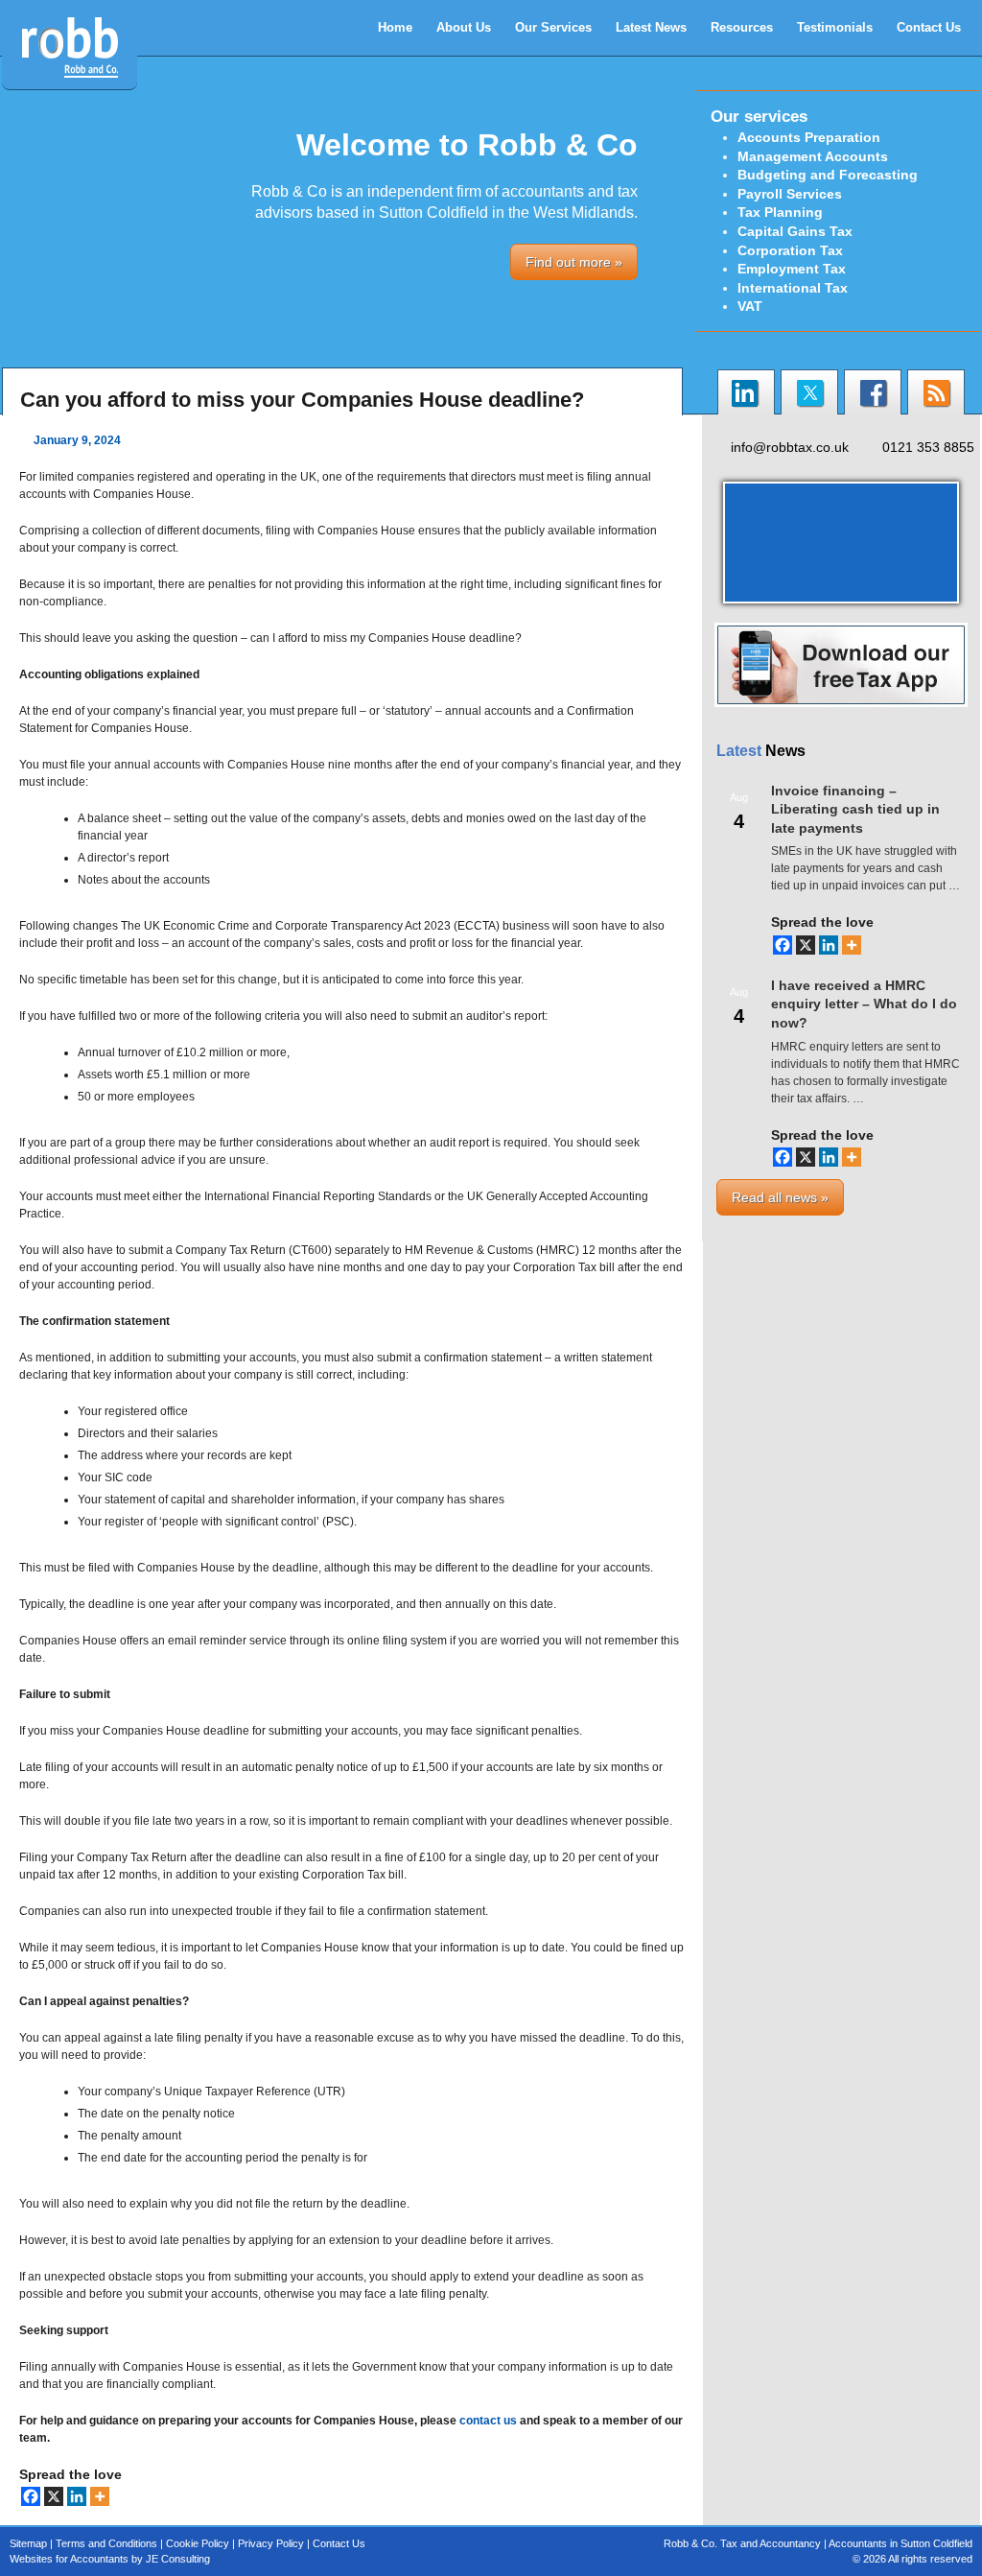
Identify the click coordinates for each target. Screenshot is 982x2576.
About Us (464, 27)
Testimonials (835, 27)
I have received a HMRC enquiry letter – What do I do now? (864, 1004)
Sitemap (28, 2543)
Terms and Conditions (106, 2543)
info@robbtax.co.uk (790, 447)
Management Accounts (813, 156)
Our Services (553, 27)
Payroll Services (790, 194)
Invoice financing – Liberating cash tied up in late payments (855, 809)
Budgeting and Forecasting (828, 175)
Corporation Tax (790, 250)
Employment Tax (792, 269)
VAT (750, 306)
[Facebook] (31, 2496)
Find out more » (574, 262)
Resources (742, 27)
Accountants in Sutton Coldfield (900, 2543)
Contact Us (929, 27)
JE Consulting (178, 2559)
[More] (100, 2496)
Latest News (651, 27)
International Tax (793, 288)
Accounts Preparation (809, 137)
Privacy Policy (271, 2543)
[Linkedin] (77, 2496)
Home (395, 27)
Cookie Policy (198, 2543)
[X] (54, 2496)
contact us (488, 2421)
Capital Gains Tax (795, 231)
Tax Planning (780, 212)
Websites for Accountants (69, 2559)
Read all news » (780, 1197)
